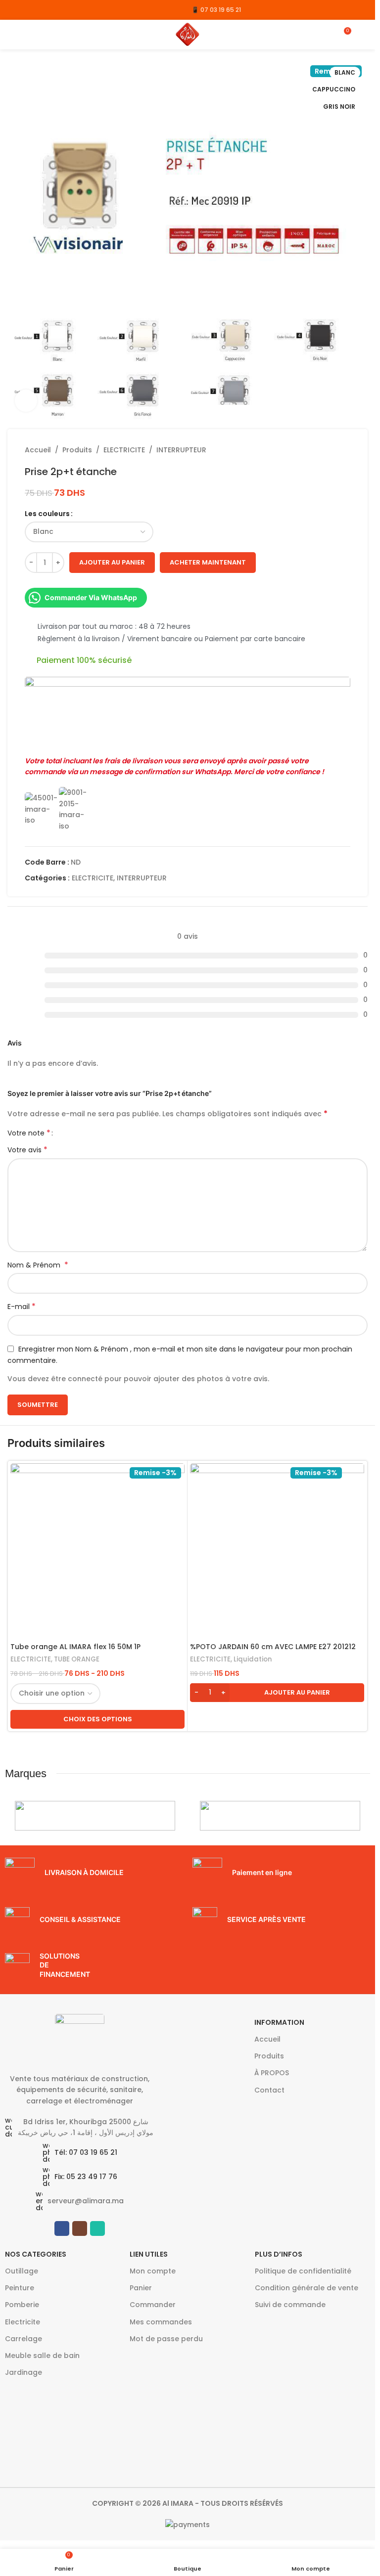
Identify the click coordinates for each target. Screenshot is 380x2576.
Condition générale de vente (307, 2288)
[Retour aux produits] (332, 450)
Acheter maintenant (208, 562)
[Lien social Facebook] (14, 10)
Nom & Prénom (38, 1265)
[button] (277, 1693)
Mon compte (153, 2271)
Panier (141, 2288)
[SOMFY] (280, 1816)
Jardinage (24, 2372)
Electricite (23, 2322)
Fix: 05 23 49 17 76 (86, 2177)
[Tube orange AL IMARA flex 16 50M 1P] (97, 1550)
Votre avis (27, 1150)
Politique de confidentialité (303, 2271)
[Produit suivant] (344, 450)
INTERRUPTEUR (181, 450)
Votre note (29, 1133)
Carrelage (24, 2339)
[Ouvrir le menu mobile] (11, 35)
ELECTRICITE (124, 450)
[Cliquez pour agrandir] (26, 401)
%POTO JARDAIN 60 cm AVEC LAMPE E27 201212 (273, 1647)
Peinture (20, 2288)
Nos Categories (36, 2254)
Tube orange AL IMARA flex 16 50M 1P (75, 1647)
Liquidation (253, 1659)
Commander (153, 2305)
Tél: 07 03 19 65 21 (86, 2152)
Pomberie (22, 2305)
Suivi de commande (290, 2305)
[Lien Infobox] (94, 1873)
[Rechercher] (364, 35)
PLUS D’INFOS (279, 2254)
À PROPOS (272, 2073)
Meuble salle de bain (42, 2356)
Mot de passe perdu (166, 2339)
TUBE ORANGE (77, 1659)
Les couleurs (47, 514)
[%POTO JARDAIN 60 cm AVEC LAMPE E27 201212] (277, 1550)
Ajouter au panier (112, 562)
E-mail (22, 1307)
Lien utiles (149, 2254)
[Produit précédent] (321, 450)
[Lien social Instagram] (26, 10)
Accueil (38, 450)
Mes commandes (161, 2322)
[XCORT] (95, 1816)
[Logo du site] (188, 34)
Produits (77, 450)
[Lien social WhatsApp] (39, 10)
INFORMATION (279, 2022)
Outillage (22, 2271)
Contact (269, 2090)
